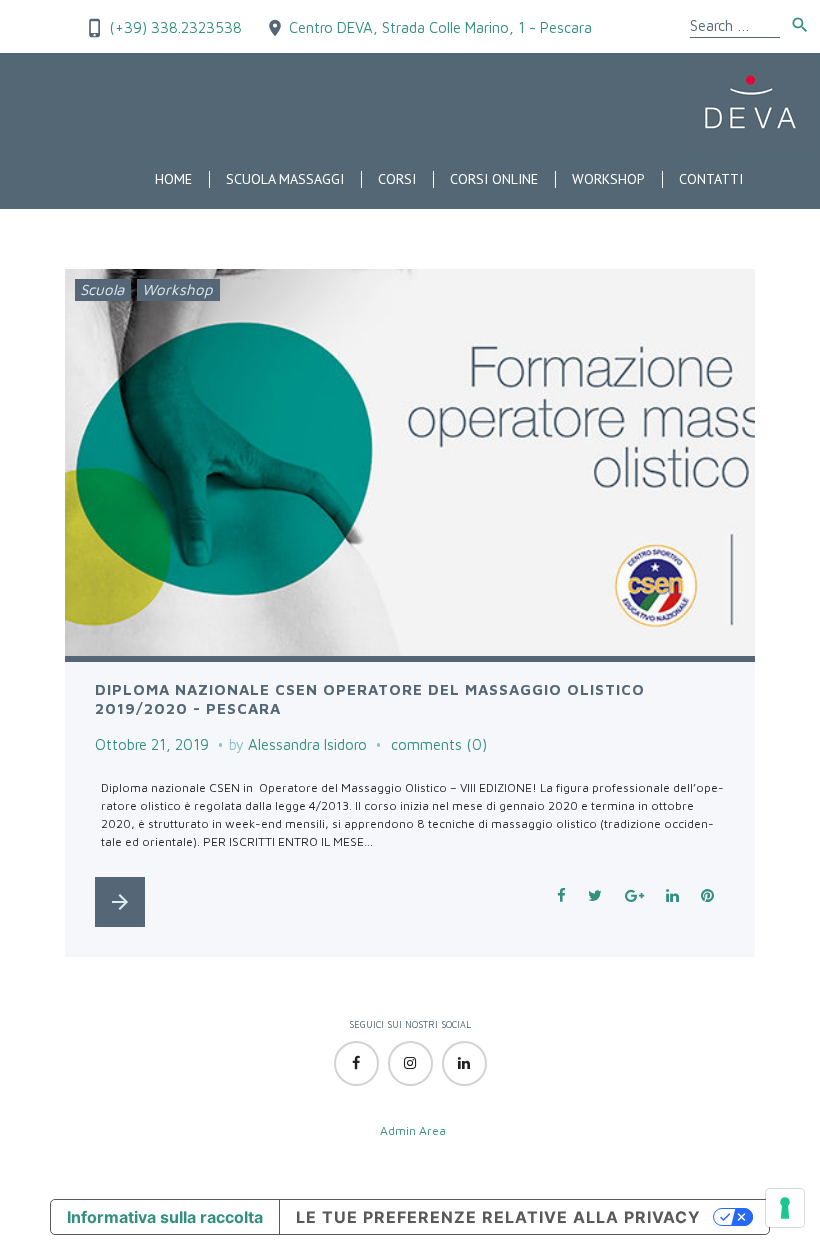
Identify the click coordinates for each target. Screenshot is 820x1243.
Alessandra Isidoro (307, 744)
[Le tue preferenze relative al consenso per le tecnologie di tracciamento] (785, 1208)
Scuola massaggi (285, 179)
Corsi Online (494, 179)
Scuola (102, 289)
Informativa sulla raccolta (165, 1217)
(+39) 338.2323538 (173, 27)
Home (173, 179)
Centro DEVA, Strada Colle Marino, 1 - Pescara (440, 27)
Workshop (608, 179)
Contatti (711, 179)
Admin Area (413, 1130)
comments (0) (439, 744)
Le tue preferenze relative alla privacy (498, 1217)
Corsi (397, 179)
